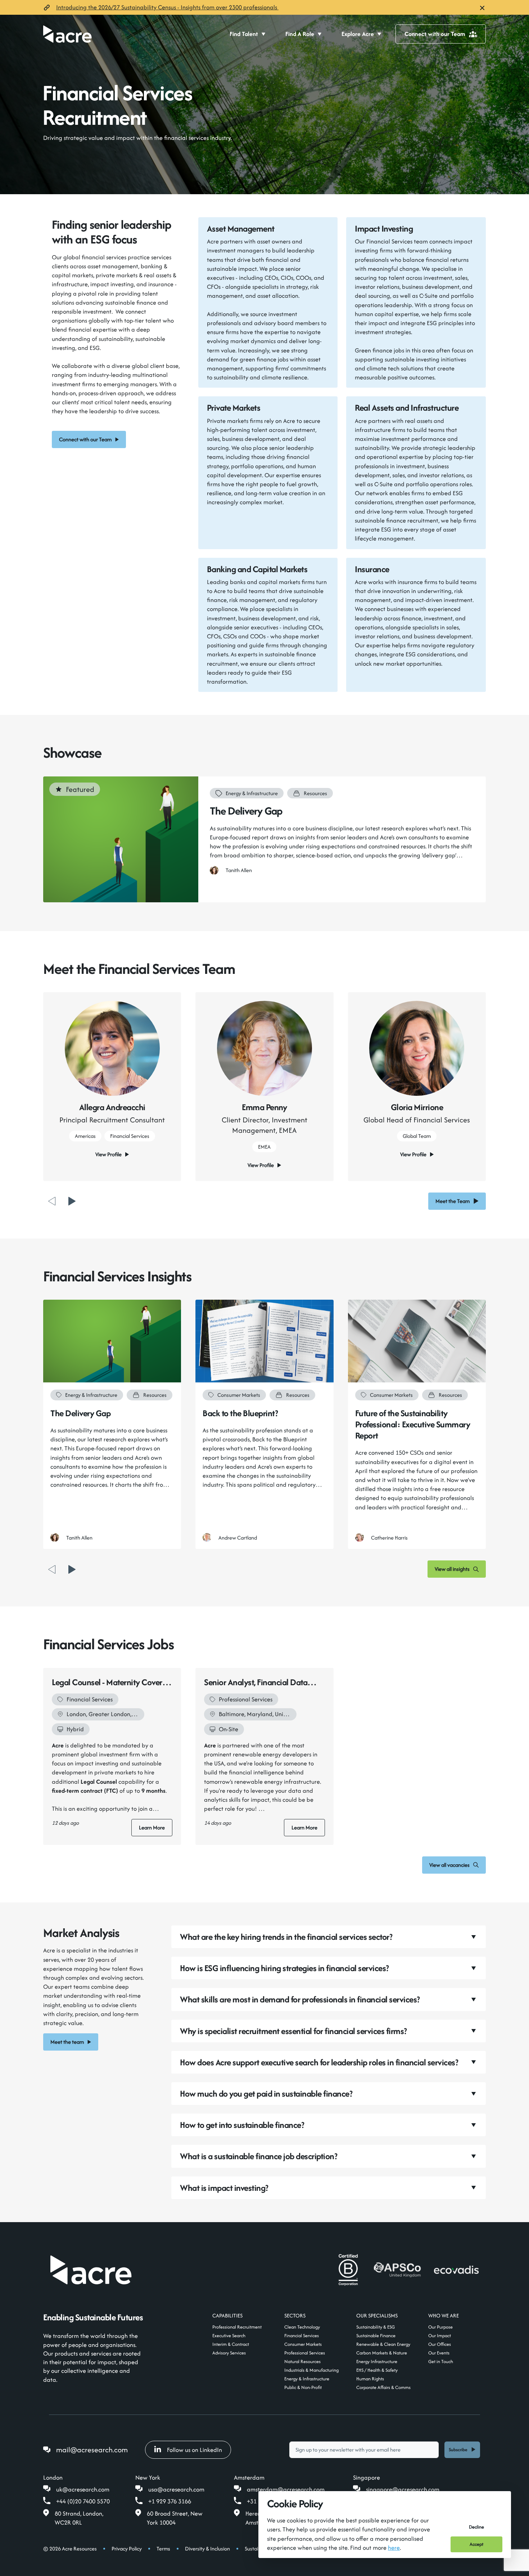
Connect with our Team (435, 34)
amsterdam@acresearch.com (286, 2489)
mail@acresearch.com (92, 2450)
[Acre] (67, 34)
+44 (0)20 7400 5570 (83, 2501)
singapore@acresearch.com (403, 2489)
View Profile (108, 1154)
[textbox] (364, 2450)
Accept (476, 2544)
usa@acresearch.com (176, 2489)
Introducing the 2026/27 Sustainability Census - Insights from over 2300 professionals (167, 7)
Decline (476, 2527)
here (394, 2548)
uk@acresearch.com (83, 2489)
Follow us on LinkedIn (195, 2450)
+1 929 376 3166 (170, 2501)
